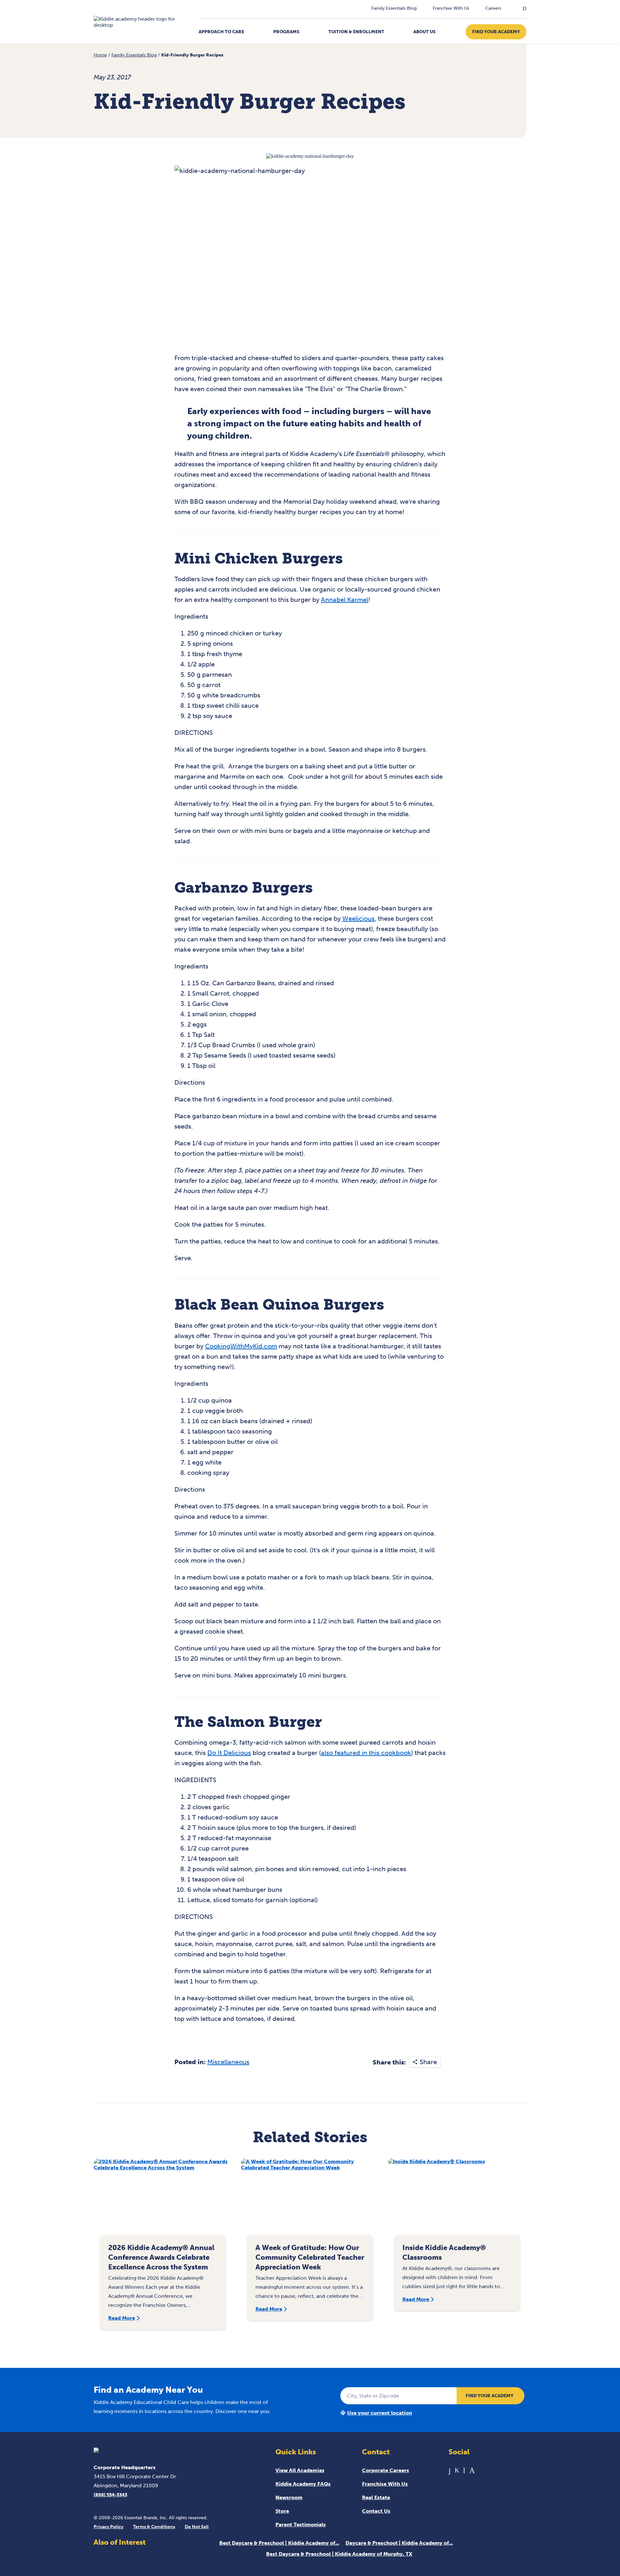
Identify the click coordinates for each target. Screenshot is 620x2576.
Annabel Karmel (345, 600)
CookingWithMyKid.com (241, 1346)
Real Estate (376, 2497)
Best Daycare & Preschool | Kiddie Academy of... (279, 2543)
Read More (122, 2318)
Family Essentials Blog (394, 8)
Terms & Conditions (154, 2527)
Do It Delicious (229, 1753)
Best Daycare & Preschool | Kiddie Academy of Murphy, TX (339, 2554)
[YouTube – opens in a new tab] (464, 2470)
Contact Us (376, 2511)
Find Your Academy (496, 32)
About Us (424, 32)
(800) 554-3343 (110, 2495)
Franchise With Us (451, 8)
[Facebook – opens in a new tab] (450, 2470)
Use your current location (380, 2413)
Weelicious (358, 918)
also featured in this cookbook (366, 1753)
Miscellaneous (228, 2062)
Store (282, 2511)
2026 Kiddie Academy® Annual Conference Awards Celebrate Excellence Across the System (161, 2257)
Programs (286, 32)
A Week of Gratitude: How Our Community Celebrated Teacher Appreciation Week (310, 2257)
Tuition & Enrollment (356, 32)
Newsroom (289, 2497)
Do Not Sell (197, 2527)
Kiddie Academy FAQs (303, 2484)
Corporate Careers (386, 2470)
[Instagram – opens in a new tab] (472, 2470)
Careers (493, 8)
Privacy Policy (108, 2527)
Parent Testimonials (301, 2525)
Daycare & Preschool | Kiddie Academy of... (399, 2543)
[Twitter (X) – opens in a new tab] (457, 2470)
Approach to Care (221, 32)
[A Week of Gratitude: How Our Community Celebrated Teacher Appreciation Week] (310, 2200)
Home (100, 55)
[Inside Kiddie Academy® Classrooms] (457, 2200)
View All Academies (300, 2470)
